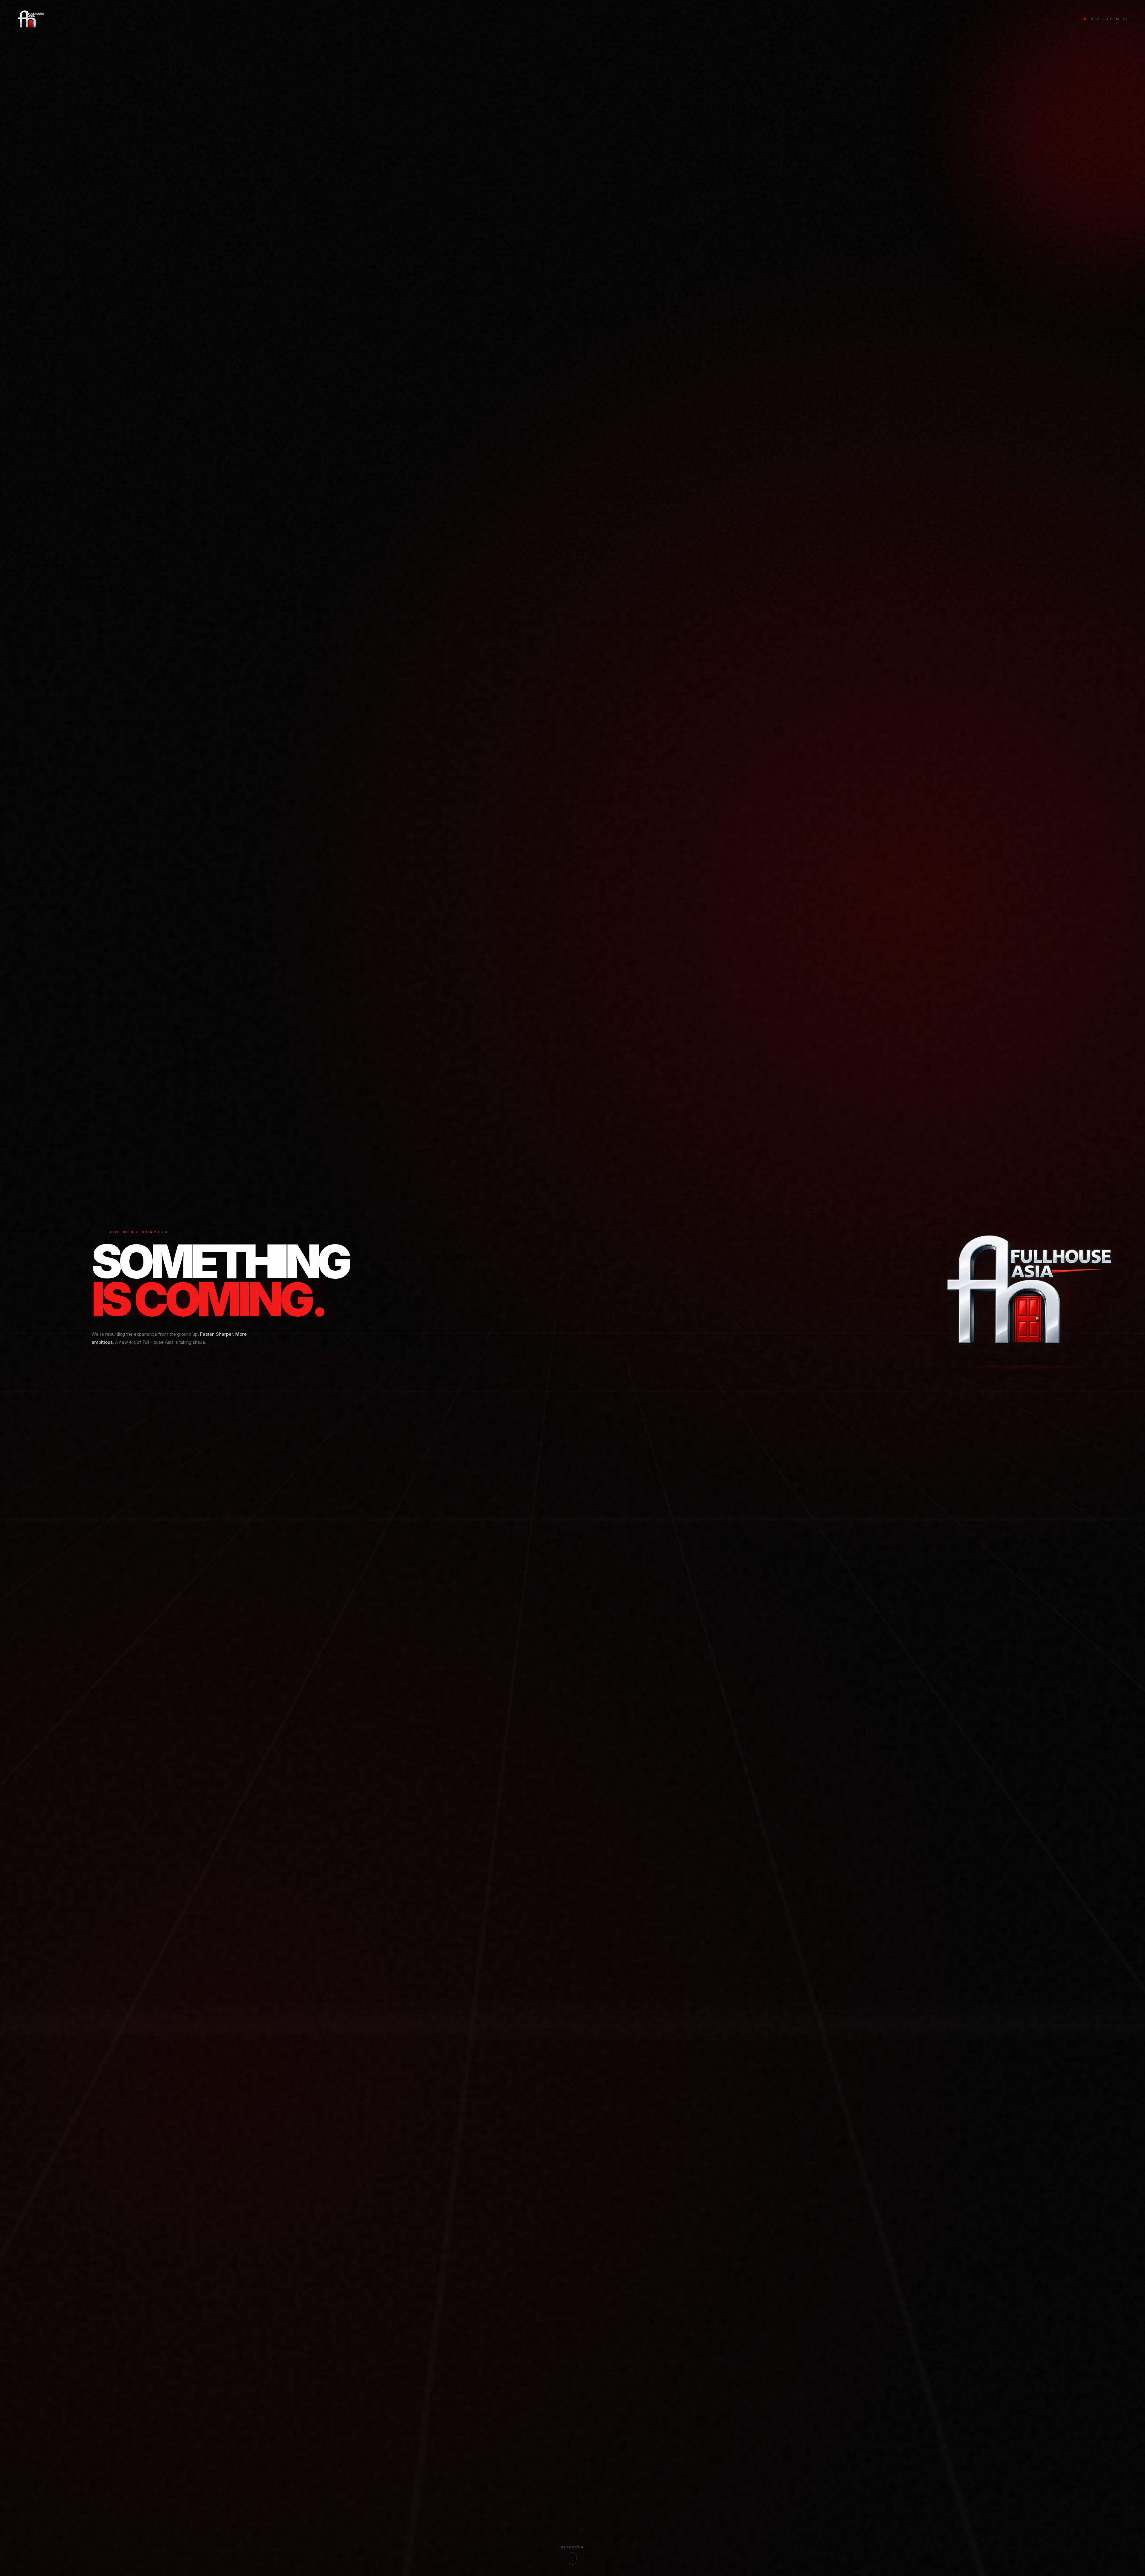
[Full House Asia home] (31, 19)
